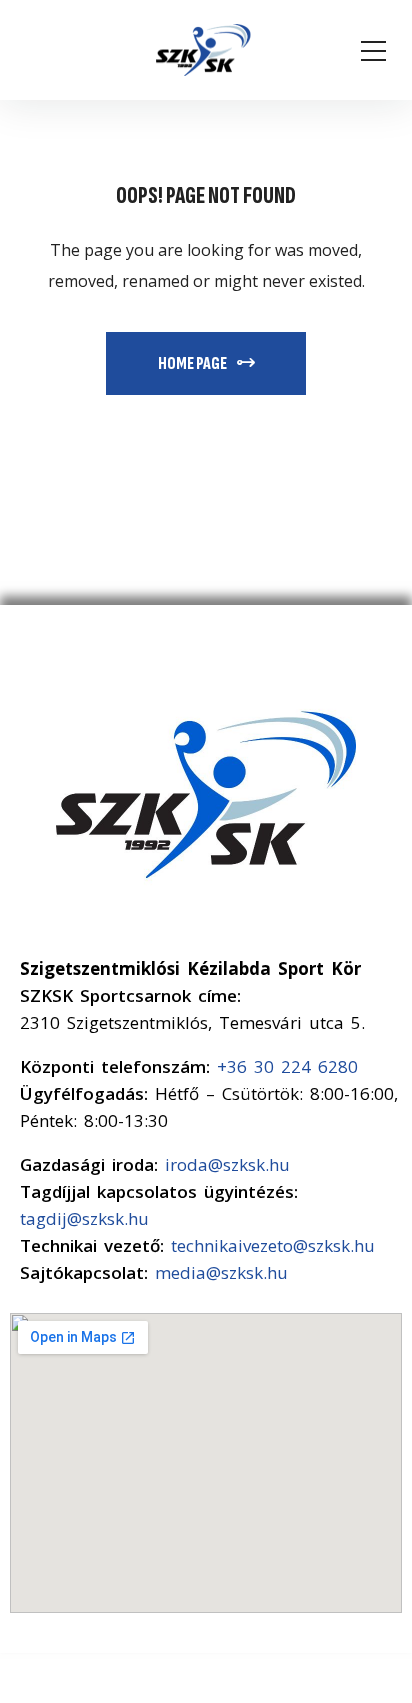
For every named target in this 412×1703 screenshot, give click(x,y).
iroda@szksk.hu (227, 1164)
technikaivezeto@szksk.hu (273, 1245)
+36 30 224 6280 (287, 1066)
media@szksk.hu (221, 1272)
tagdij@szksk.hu (84, 1218)
